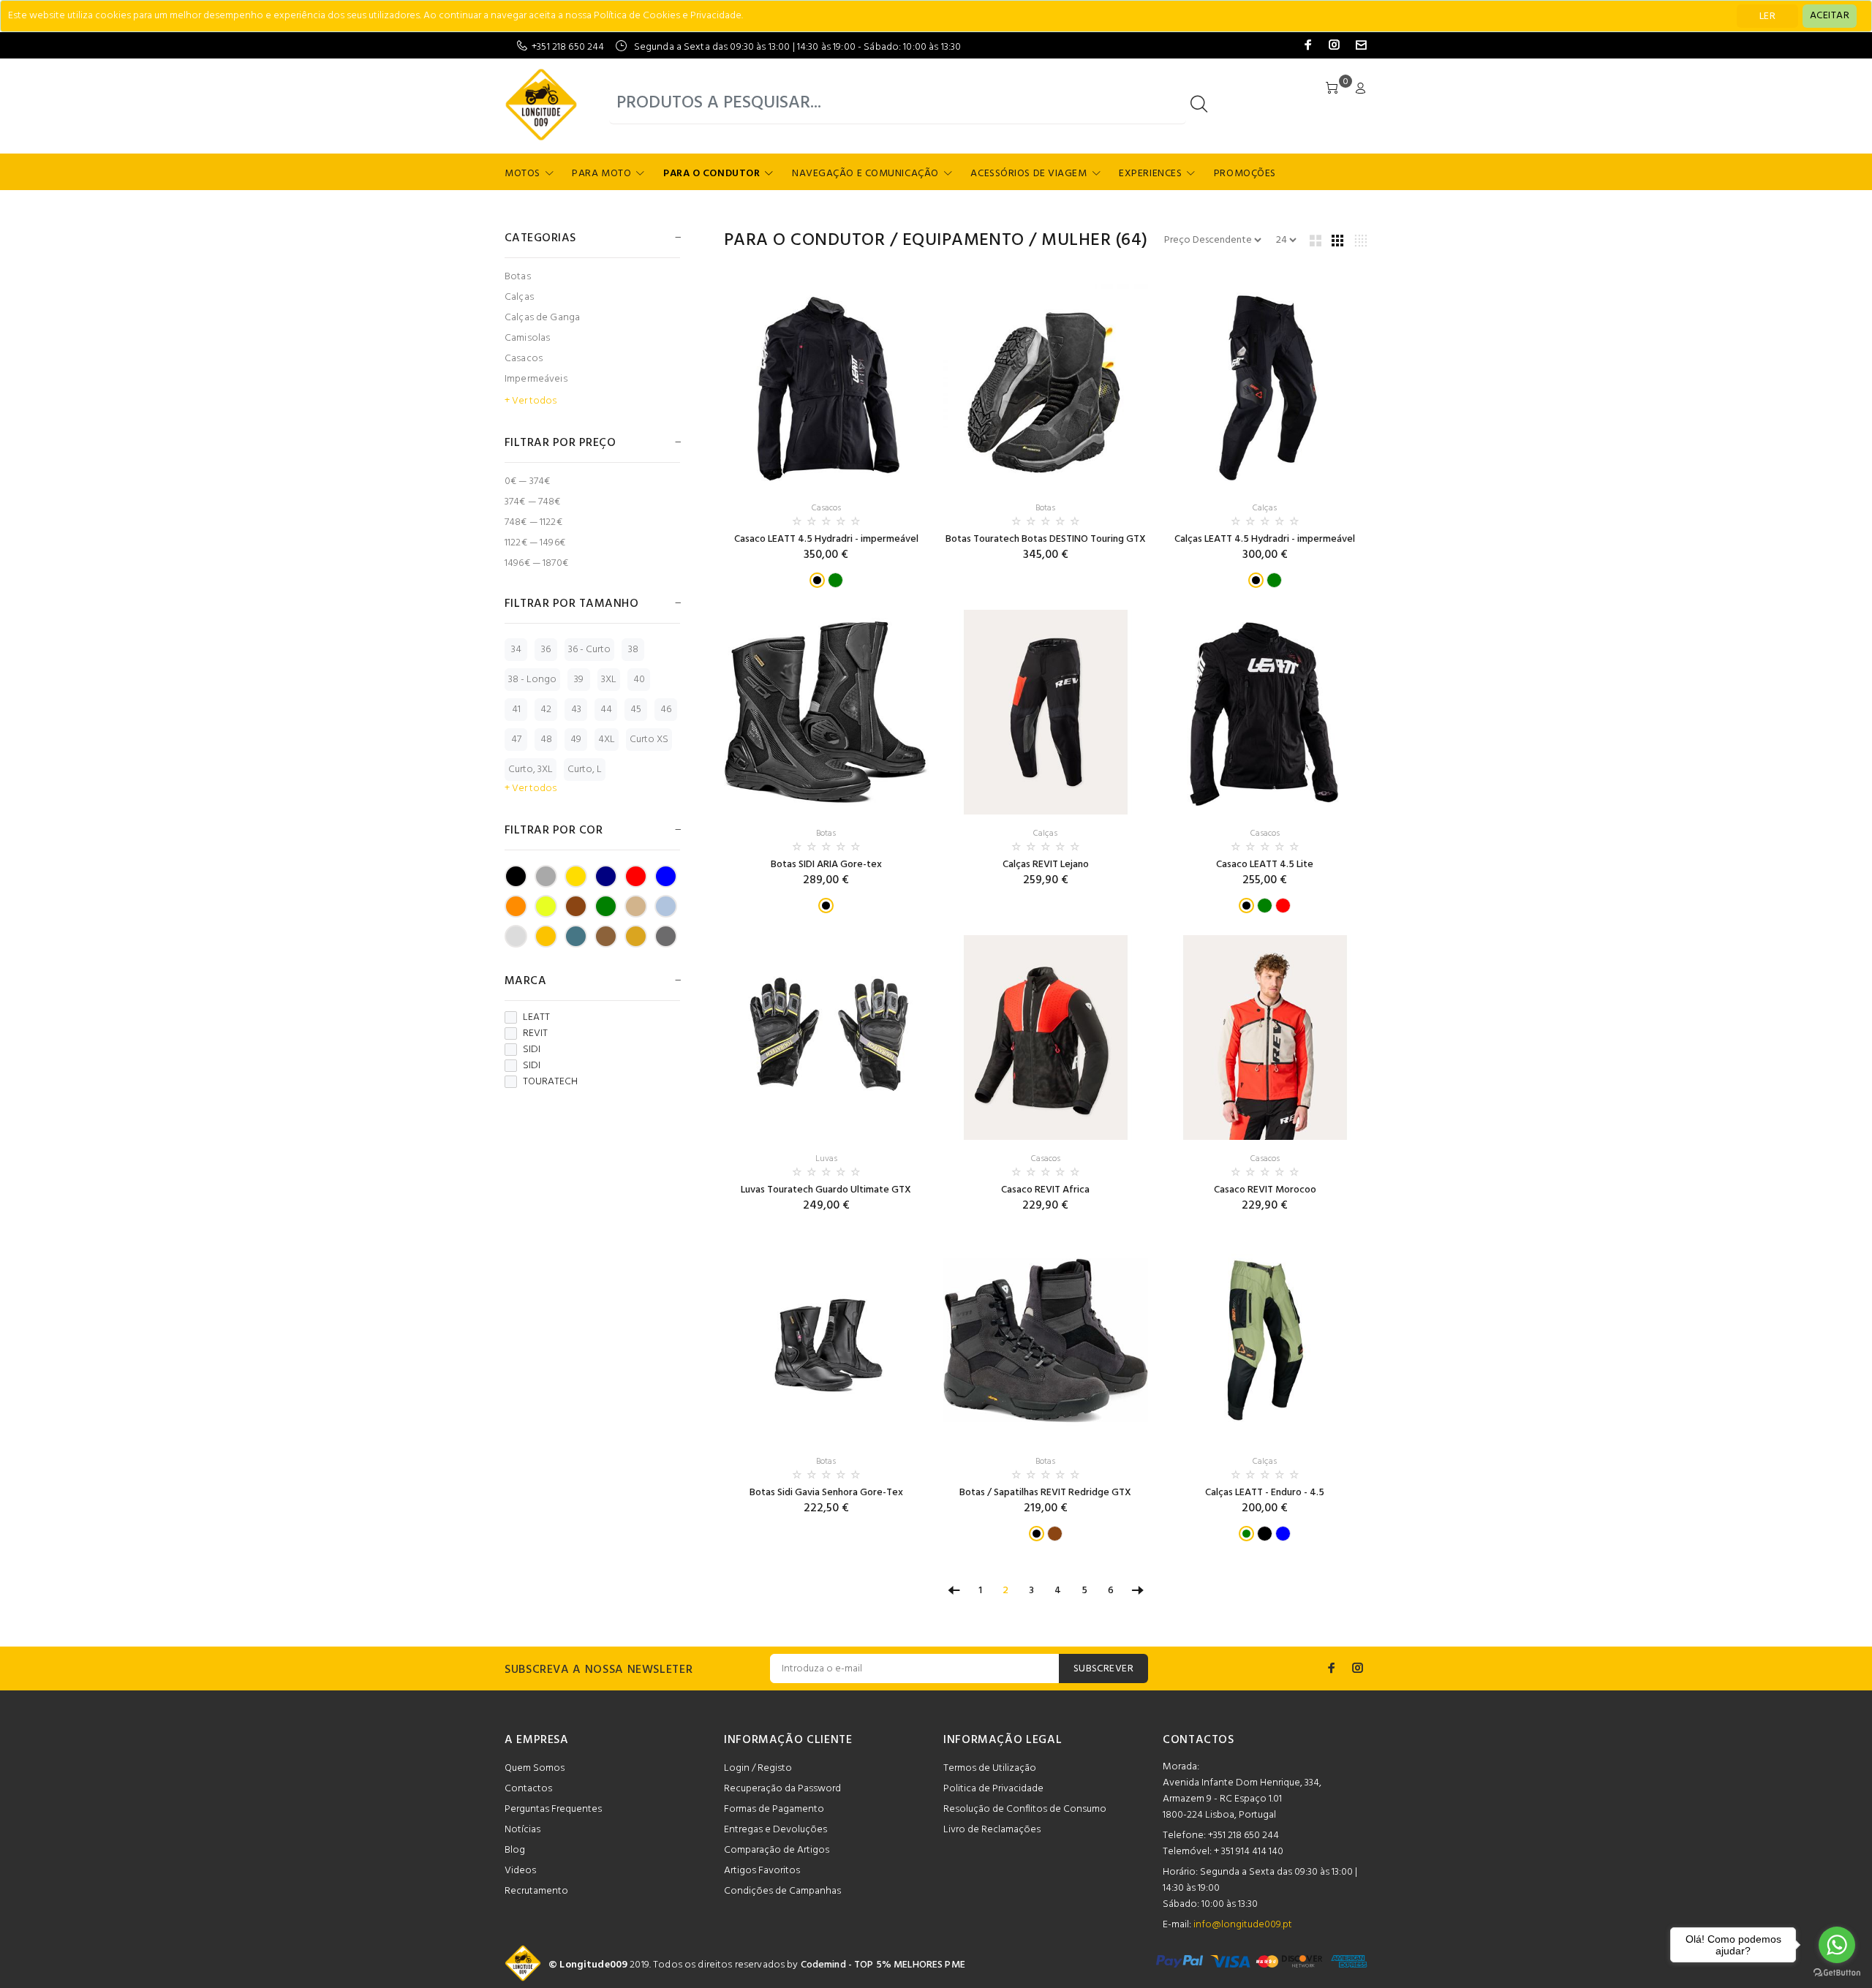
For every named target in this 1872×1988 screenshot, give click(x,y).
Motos (522, 174)
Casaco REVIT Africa (1045, 1190)
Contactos (528, 1789)
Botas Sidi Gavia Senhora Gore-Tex (826, 1493)
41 (516, 710)
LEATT (536, 1018)
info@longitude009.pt (1243, 1925)
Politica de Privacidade (993, 1789)
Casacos (524, 359)
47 (516, 740)
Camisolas (527, 338)
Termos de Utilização (990, 1768)
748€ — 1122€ (533, 522)
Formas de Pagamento (774, 1809)
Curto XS (649, 740)
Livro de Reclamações (992, 1830)
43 (576, 710)
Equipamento (963, 241)
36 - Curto (589, 650)
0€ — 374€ (527, 481)
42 (546, 710)
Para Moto (601, 174)
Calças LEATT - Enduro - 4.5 (1265, 1493)
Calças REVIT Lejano (1046, 865)
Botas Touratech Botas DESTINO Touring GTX (1046, 539)
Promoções (1245, 174)
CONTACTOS (1199, 1740)
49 (576, 740)
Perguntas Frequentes (553, 1809)
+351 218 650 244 (568, 47)
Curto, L (585, 770)
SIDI (532, 1050)
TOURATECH (550, 1082)
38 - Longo (532, 680)
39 (579, 680)
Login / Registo (758, 1768)
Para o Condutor (712, 174)
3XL (609, 680)
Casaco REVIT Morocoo (1265, 1190)
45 (636, 710)
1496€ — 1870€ (536, 563)
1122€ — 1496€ (535, 543)
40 (639, 680)
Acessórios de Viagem (1029, 174)
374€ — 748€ (533, 502)
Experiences (1150, 174)
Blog (515, 1850)
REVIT (535, 1034)
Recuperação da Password (782, 1789)
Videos (520, 1871)
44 (606, 710)
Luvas (826, 1159)
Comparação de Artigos (777, 1850)
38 (633, 650)
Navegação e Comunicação (865, 174)
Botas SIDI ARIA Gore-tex (826, 865)
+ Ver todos (531, 401)
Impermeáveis (536, 379)
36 (546, 650)
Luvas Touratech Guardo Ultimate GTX (826, 1190)
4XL (607, 740)
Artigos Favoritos (762, 1871)
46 (666, 710)
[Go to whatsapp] (1837, 1945)
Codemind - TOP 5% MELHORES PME (883, 1965)
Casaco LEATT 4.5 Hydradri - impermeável (826, 539)
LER (1767, 16)
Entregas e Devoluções (775, 1830)
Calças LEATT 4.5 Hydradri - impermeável (1265, 539)
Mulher (1076, 241)
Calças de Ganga (542, 318)
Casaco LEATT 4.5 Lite (1265, 865)
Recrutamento (536, 1891)
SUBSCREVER (1103, 1669)
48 (546, 740)
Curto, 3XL (531, 770)
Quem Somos (535, 1768)
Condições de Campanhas (782, 1891)
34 (516, 650)
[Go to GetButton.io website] (1837, 1973)
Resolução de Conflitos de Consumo (1025, 1809)
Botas (518, 277)
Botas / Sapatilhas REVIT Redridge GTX (1045, 1493)
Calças (519, 297)
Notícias (522, 1830)
